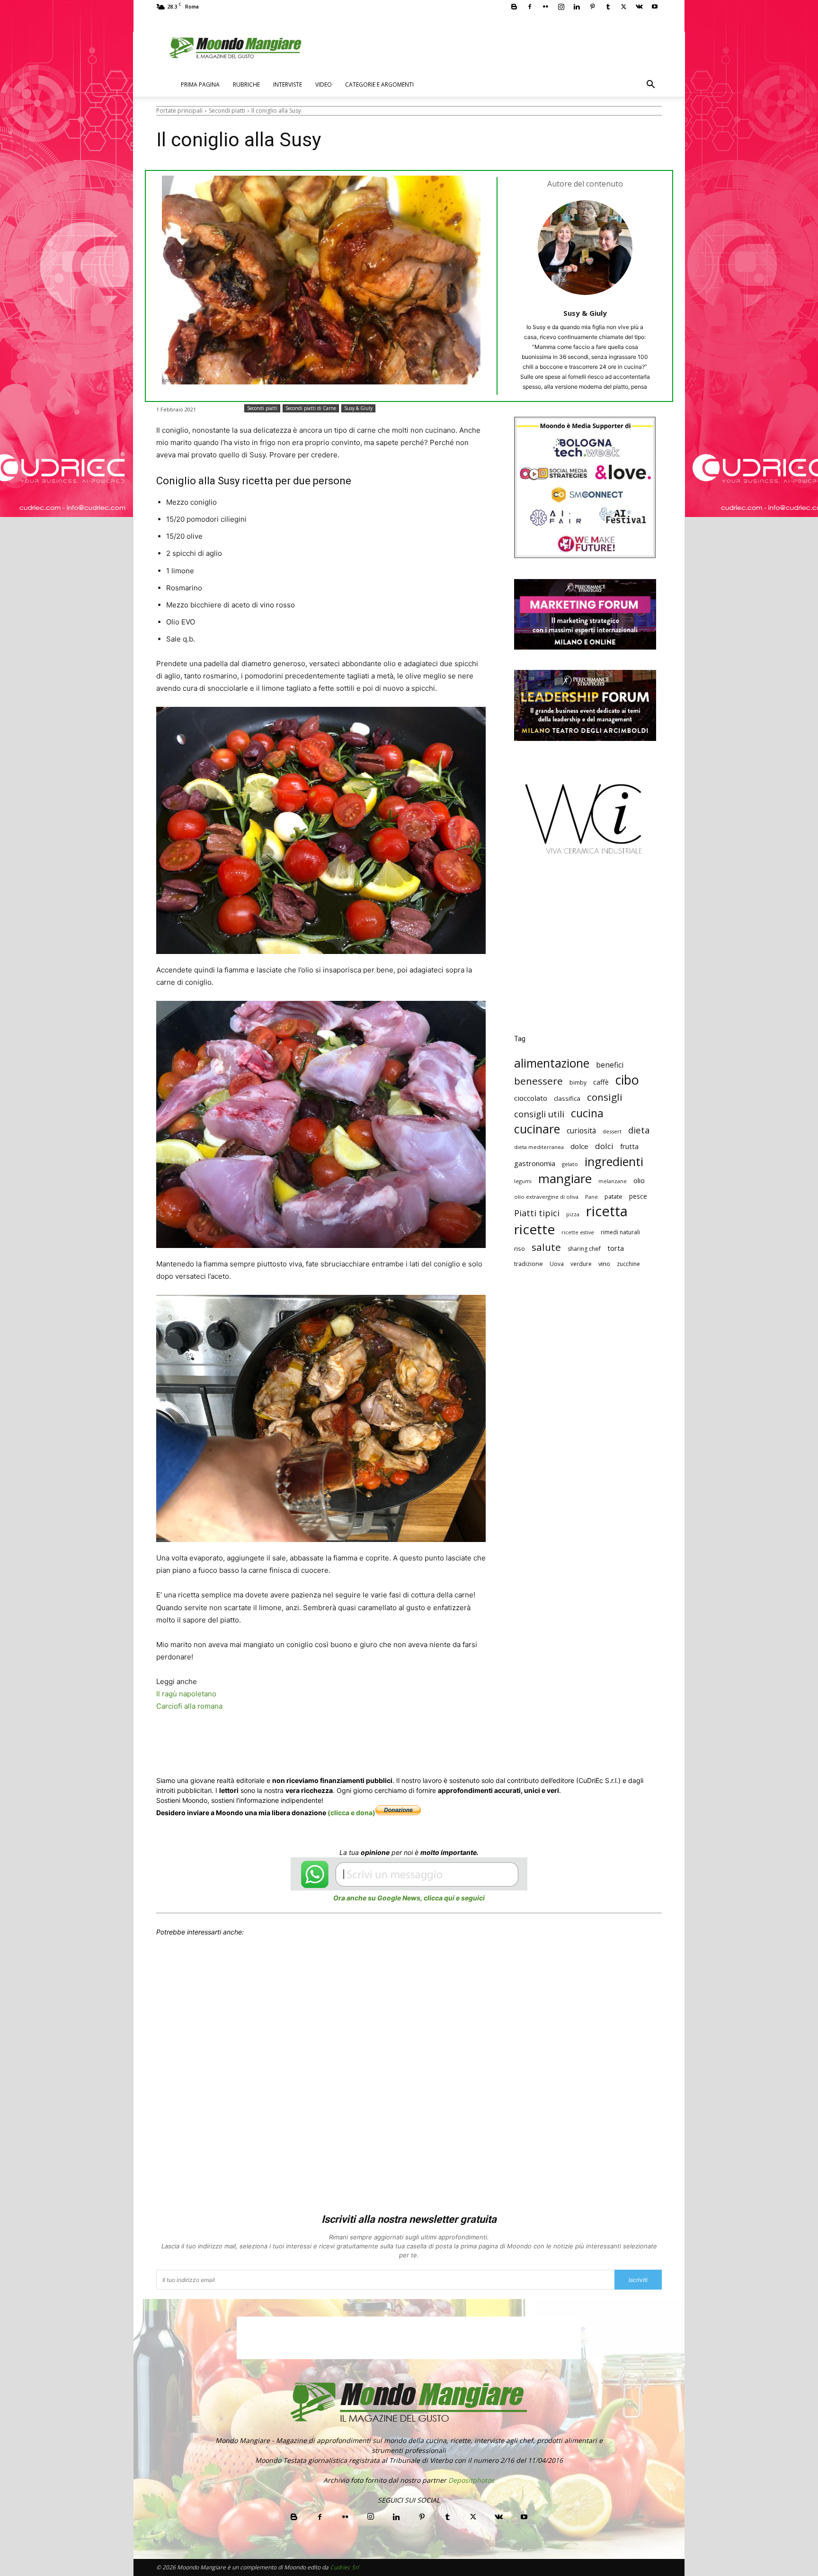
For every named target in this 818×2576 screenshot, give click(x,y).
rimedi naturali (620, 1232)
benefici (610, 1065)
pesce (638, 1196)
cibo (627, 1080)
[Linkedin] (577, 7)
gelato (570, 1164)
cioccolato (531, 1098)
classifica (567, 1098)
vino (604, 1264)
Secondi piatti (227, 111)
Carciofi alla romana (189, 1706)
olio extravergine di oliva (546, 1197)
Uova (557, 1264)
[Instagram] (561, 7)
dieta (639, 1130)
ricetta (607, 1211)
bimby (578, 1083)
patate (613, 1196)
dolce (579, 1146)
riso (520, 1248)
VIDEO (324, 85)
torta (616, 1248)
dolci (604, 1146)
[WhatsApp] (302, 1742)
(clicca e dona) (351, 1813)
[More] (433, 1742)
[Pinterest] (592, 7)
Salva (280, 1742)
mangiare (565, 1179)
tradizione (529, 1264)
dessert (612, 1131)
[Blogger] (514, 7)
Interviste (288, 85)
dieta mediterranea (539, 1147)
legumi (523, 1181)
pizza (573, 1214)
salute (546, 1247)
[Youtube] (655, 7)
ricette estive (578, 1232)
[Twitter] (623, 7)
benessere (538, 1081)
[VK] (411, 1742)
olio (639, 1181)
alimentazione (552, 1063)
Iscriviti (638, 2280)
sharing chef (584, 1249)
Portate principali (179, 111)
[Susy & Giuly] (585, 248)
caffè (601, 1082)
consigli (605, 1097)
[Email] (346, 1742)
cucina (587, 1113)
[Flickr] (545, 7)
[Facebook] (530, 7)
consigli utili (539, 1114)
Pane (591, 1197)
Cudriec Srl (344, 2567)
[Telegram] (389, 1742)
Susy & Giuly (585, 313)
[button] (650, 85)
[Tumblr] (608, 7)
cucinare (537, 1129)
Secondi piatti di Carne (311, 408)
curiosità (581, 1131)
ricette (534, 1229)
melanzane (613, 1181)
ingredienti (614, 1162)
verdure (581, 1264)
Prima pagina (200, 85)
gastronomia (535, 1163)
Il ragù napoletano (186, 1694)
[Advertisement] (585, 952)
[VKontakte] (639, 7)
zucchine (628, 1264)
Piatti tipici (537, 1213)
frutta (629, 1146)
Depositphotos (471, 2480)
